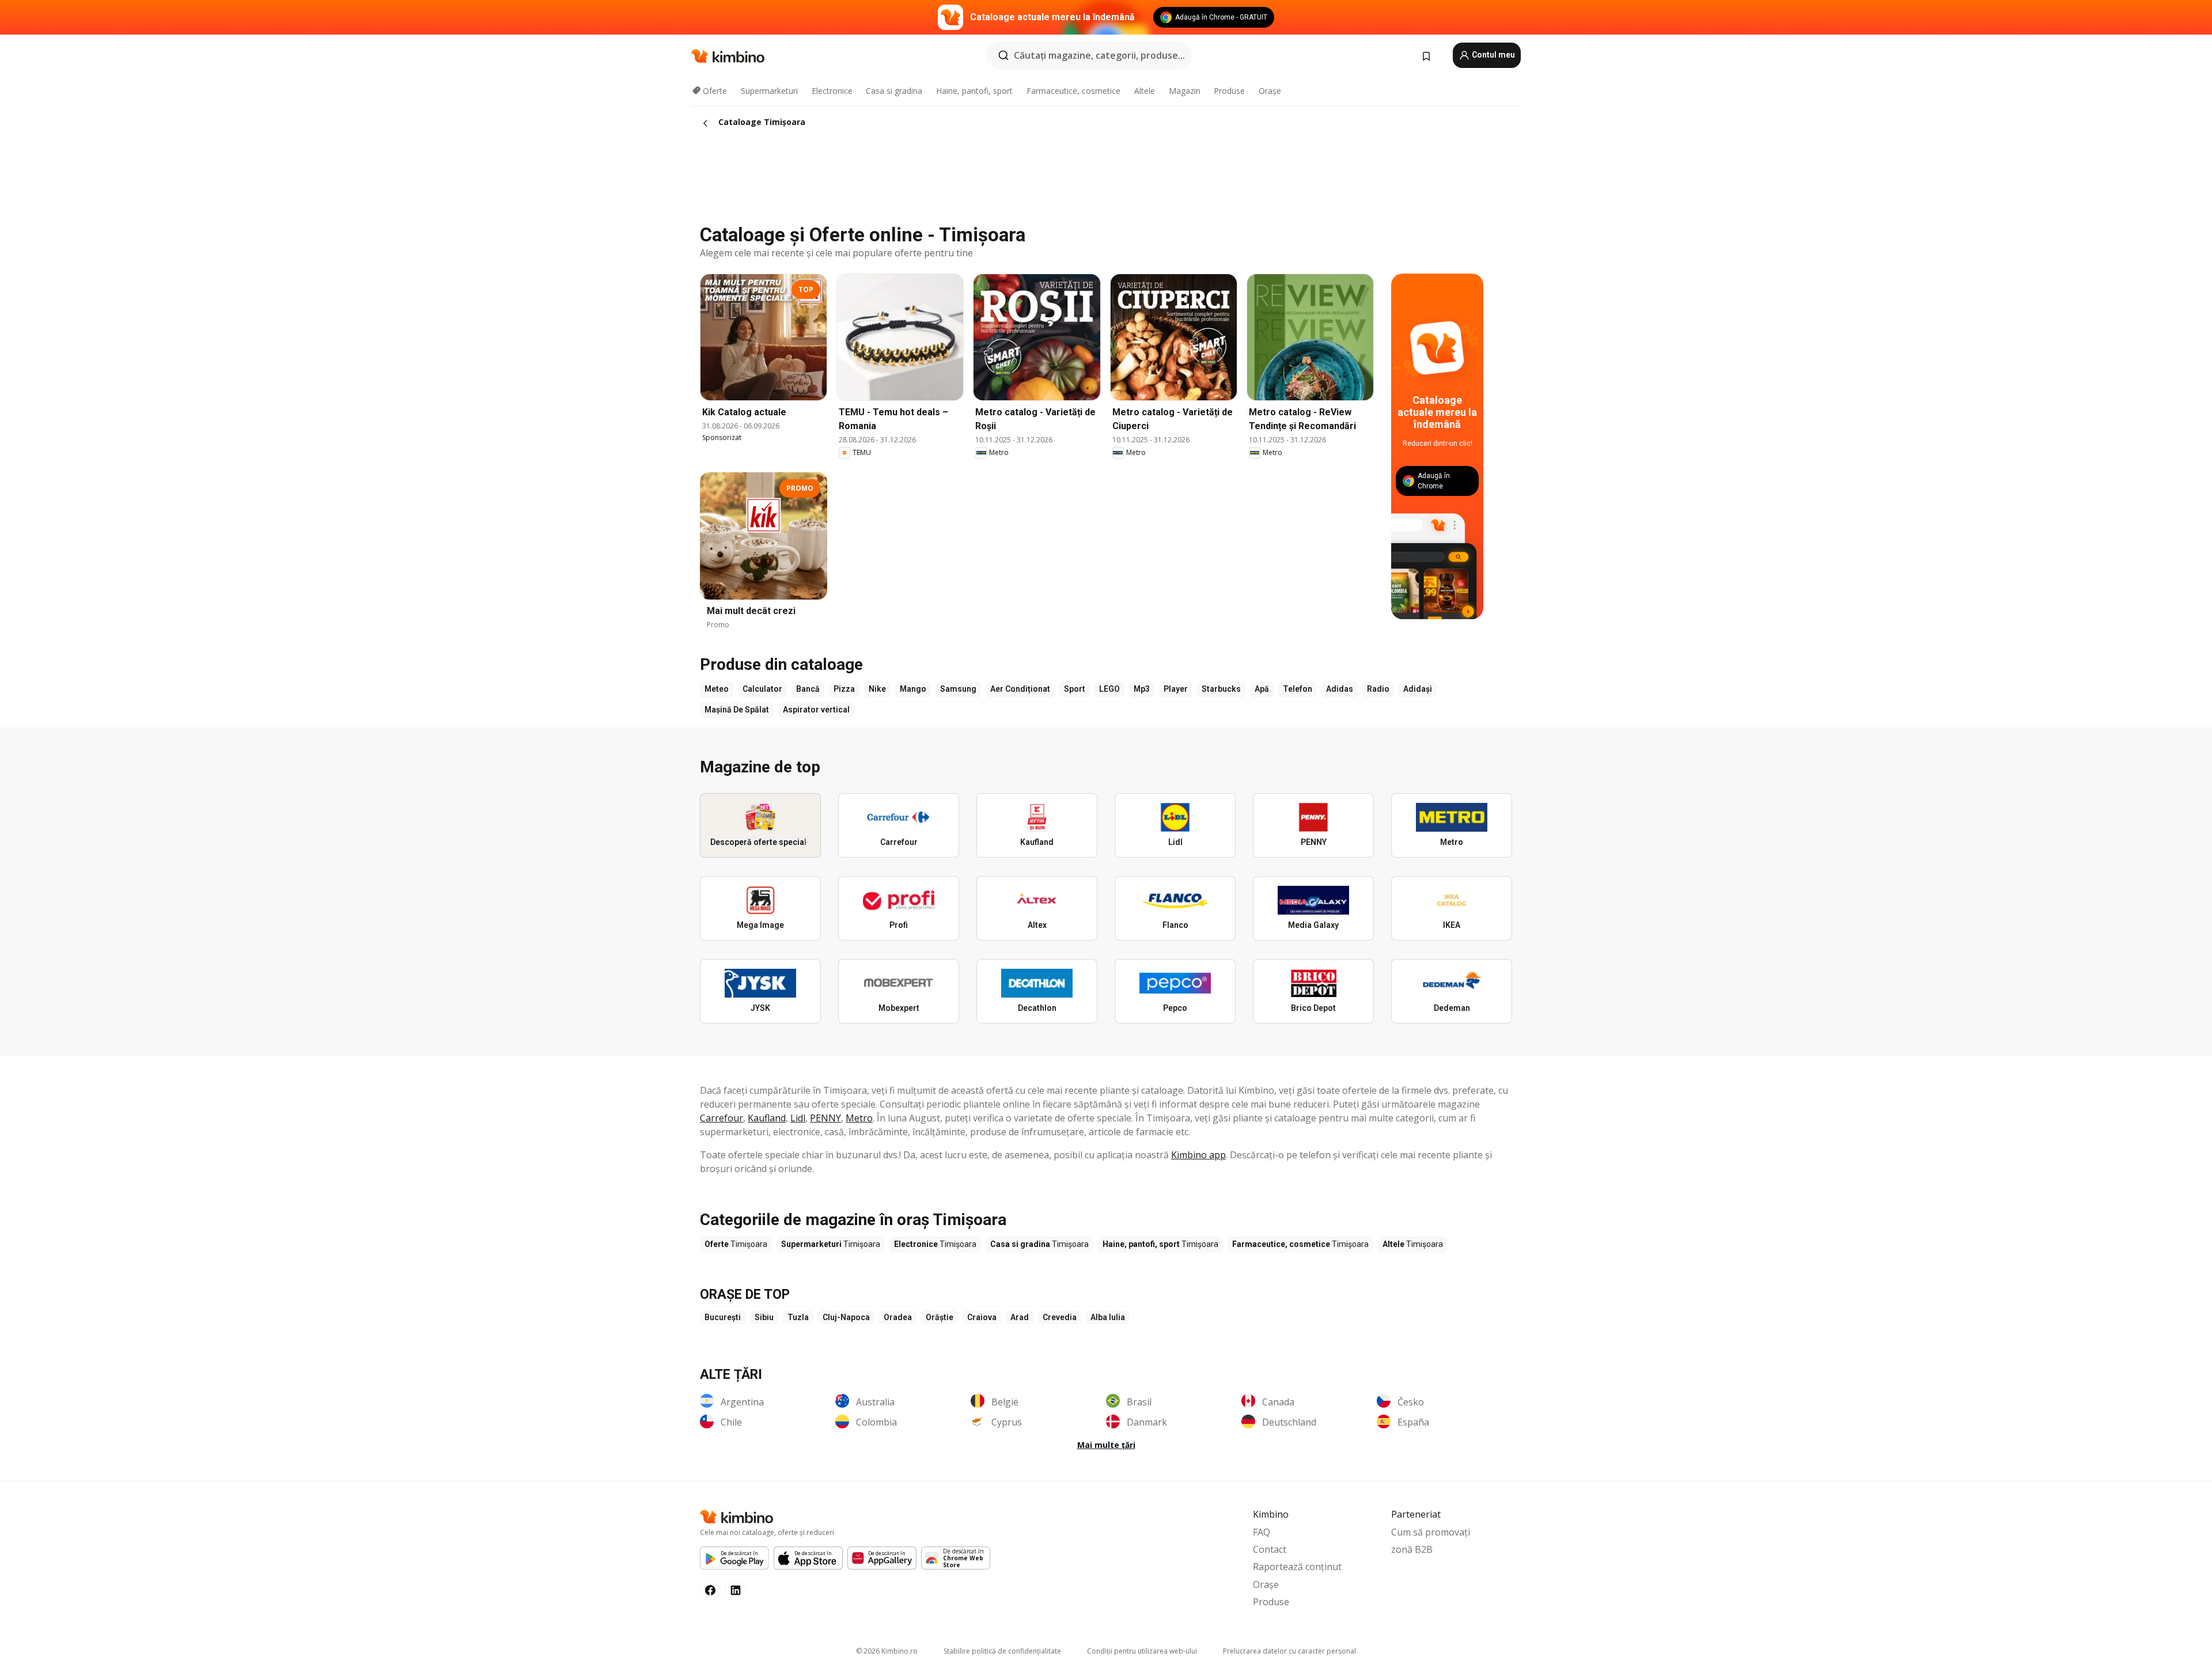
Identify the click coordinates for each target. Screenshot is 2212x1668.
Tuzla (798, 1317)
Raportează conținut (1297, 1567)
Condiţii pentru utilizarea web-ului (1142, 1651)
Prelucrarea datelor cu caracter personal (1289, 1651)
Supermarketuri (769, 91)
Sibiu (764, 1317)
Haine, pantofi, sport (974, 91)
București (723, 1317)
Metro (859, 1118)
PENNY (825, 1118)
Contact (1270, 1549)
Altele (1145, 91)
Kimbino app (1198, 1155)
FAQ (1262, 1532)
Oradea (898, 1317)
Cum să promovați (1431, 1532)
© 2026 (887, 1651)
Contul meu (1493, 55)
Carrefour (721, 1118)
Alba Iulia (1108, 1317)
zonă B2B (1412, 1549)
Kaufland (767, 1118)
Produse (1229, 91)
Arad (1020, 1317)
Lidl (798, 1118)
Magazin (1185, 91)
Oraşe (1270, 91)
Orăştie (940, 1317)
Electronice (832, 91)
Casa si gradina (894, 91)
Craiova (982, 1317)
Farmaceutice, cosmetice (1073, 91)
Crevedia (1060, 1317)
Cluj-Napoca (846, 1317)
